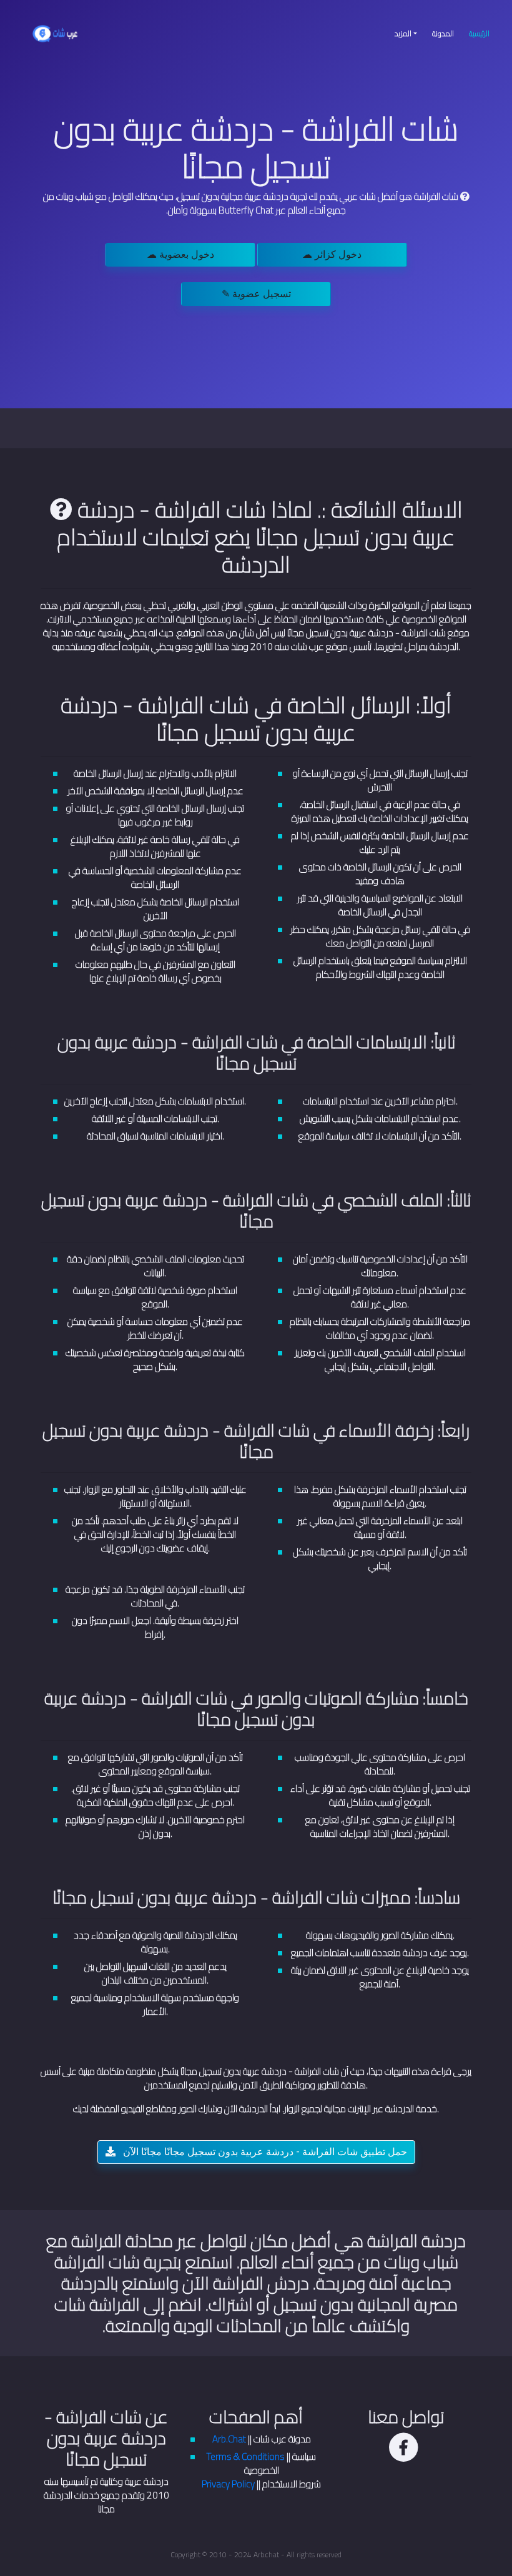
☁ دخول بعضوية (180, 254)
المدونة (443, 33)
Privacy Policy (228, 2484)
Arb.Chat (229, 2439)
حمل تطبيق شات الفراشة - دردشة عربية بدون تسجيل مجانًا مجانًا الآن (264, 2152)
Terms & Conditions (246, 2456)
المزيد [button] (403, 33)
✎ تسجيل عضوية (256, 294)
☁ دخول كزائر (332, 254)
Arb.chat (266, 2554)
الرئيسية (483, 33)
